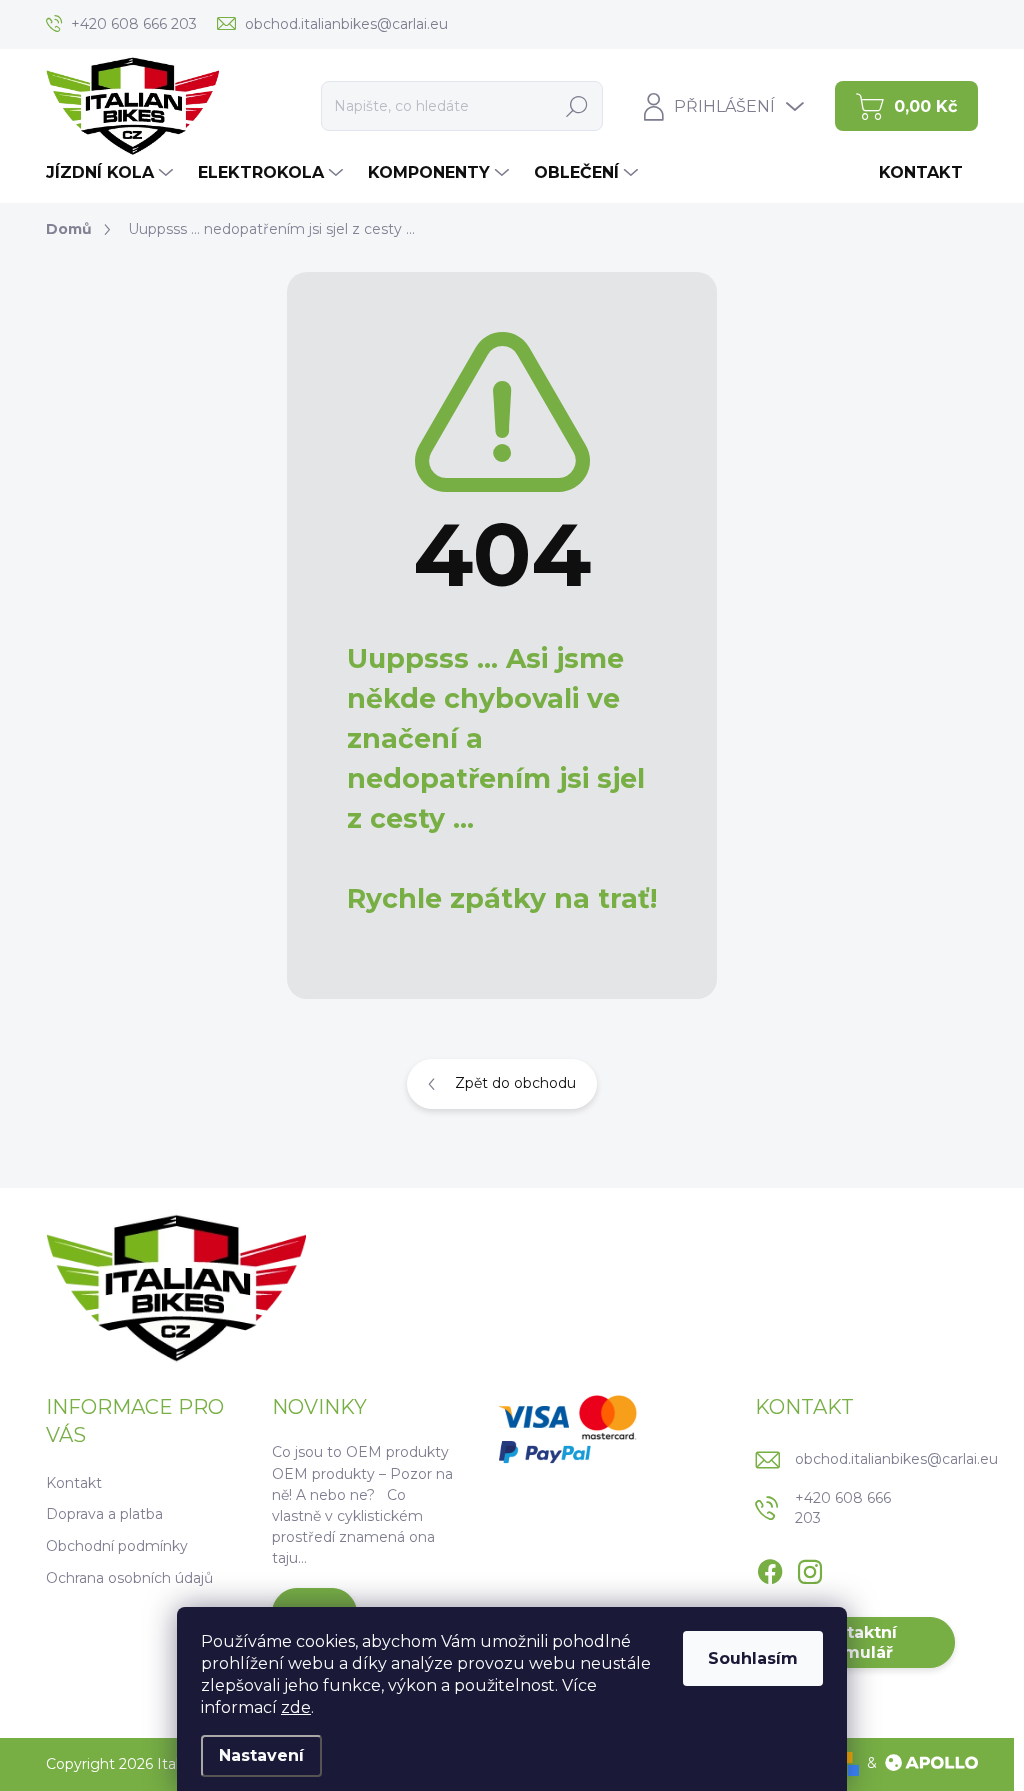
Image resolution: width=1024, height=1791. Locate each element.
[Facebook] (770, 1569)
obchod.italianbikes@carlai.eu (896, 1459)
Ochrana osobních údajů (129, 1578)
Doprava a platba (104, 1514)
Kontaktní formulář (855, 1642)
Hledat (577, 106)
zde (296, 1707)
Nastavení (261, 1755)
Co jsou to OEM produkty (360, 1452)
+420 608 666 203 (843, 1508)
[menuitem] (112, 173)
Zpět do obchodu (515, 1083)
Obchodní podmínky (117, 1546)
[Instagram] (810, 1569)
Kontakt (74, 1483)
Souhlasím (753, 1658)
